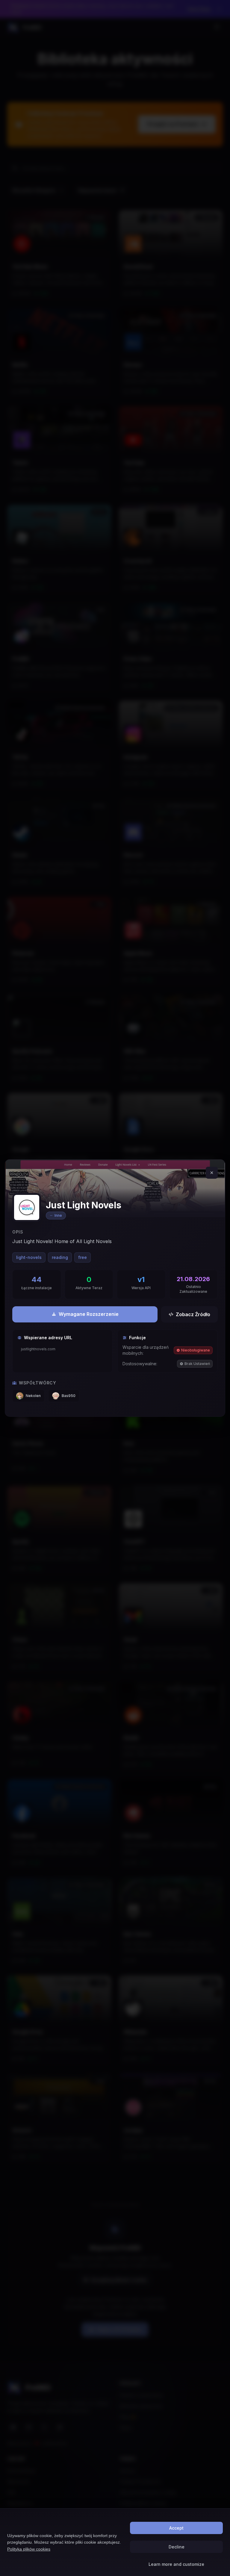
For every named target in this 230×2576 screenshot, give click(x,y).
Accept (176, 2528)
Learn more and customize (176, 2564)
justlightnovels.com (38, 1349)
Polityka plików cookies (29, 2549)
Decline (177, 2547)
